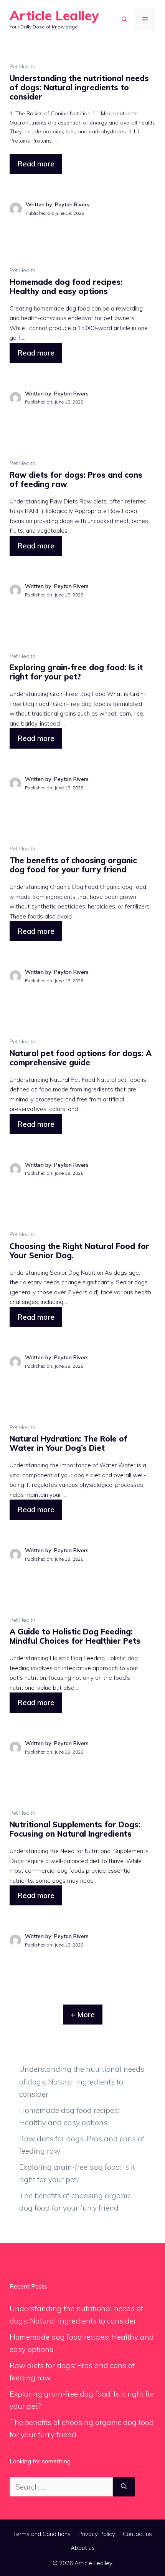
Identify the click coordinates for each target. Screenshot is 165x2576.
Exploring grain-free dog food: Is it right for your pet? (76, 672)
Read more (36, 164)
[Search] (124, 2487)
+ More (83, 2015)
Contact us (137, 2534)
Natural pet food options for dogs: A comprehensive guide (81, 1058)
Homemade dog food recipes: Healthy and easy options (66, 286)
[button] (124, 19)
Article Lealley (54, 16)
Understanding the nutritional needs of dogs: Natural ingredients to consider (79, 87)
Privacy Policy (97, 2534)
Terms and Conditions (42, 2534)
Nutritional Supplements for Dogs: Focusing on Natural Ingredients (75, 1829)
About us (83, 2548)
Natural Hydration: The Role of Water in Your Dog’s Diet (68, 1443)
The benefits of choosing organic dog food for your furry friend (73, 865)
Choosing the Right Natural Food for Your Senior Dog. (79, 1251)
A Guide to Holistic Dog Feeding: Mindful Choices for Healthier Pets (75, 1636)
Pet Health (22, 66)
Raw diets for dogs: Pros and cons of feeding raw (76, 479)
